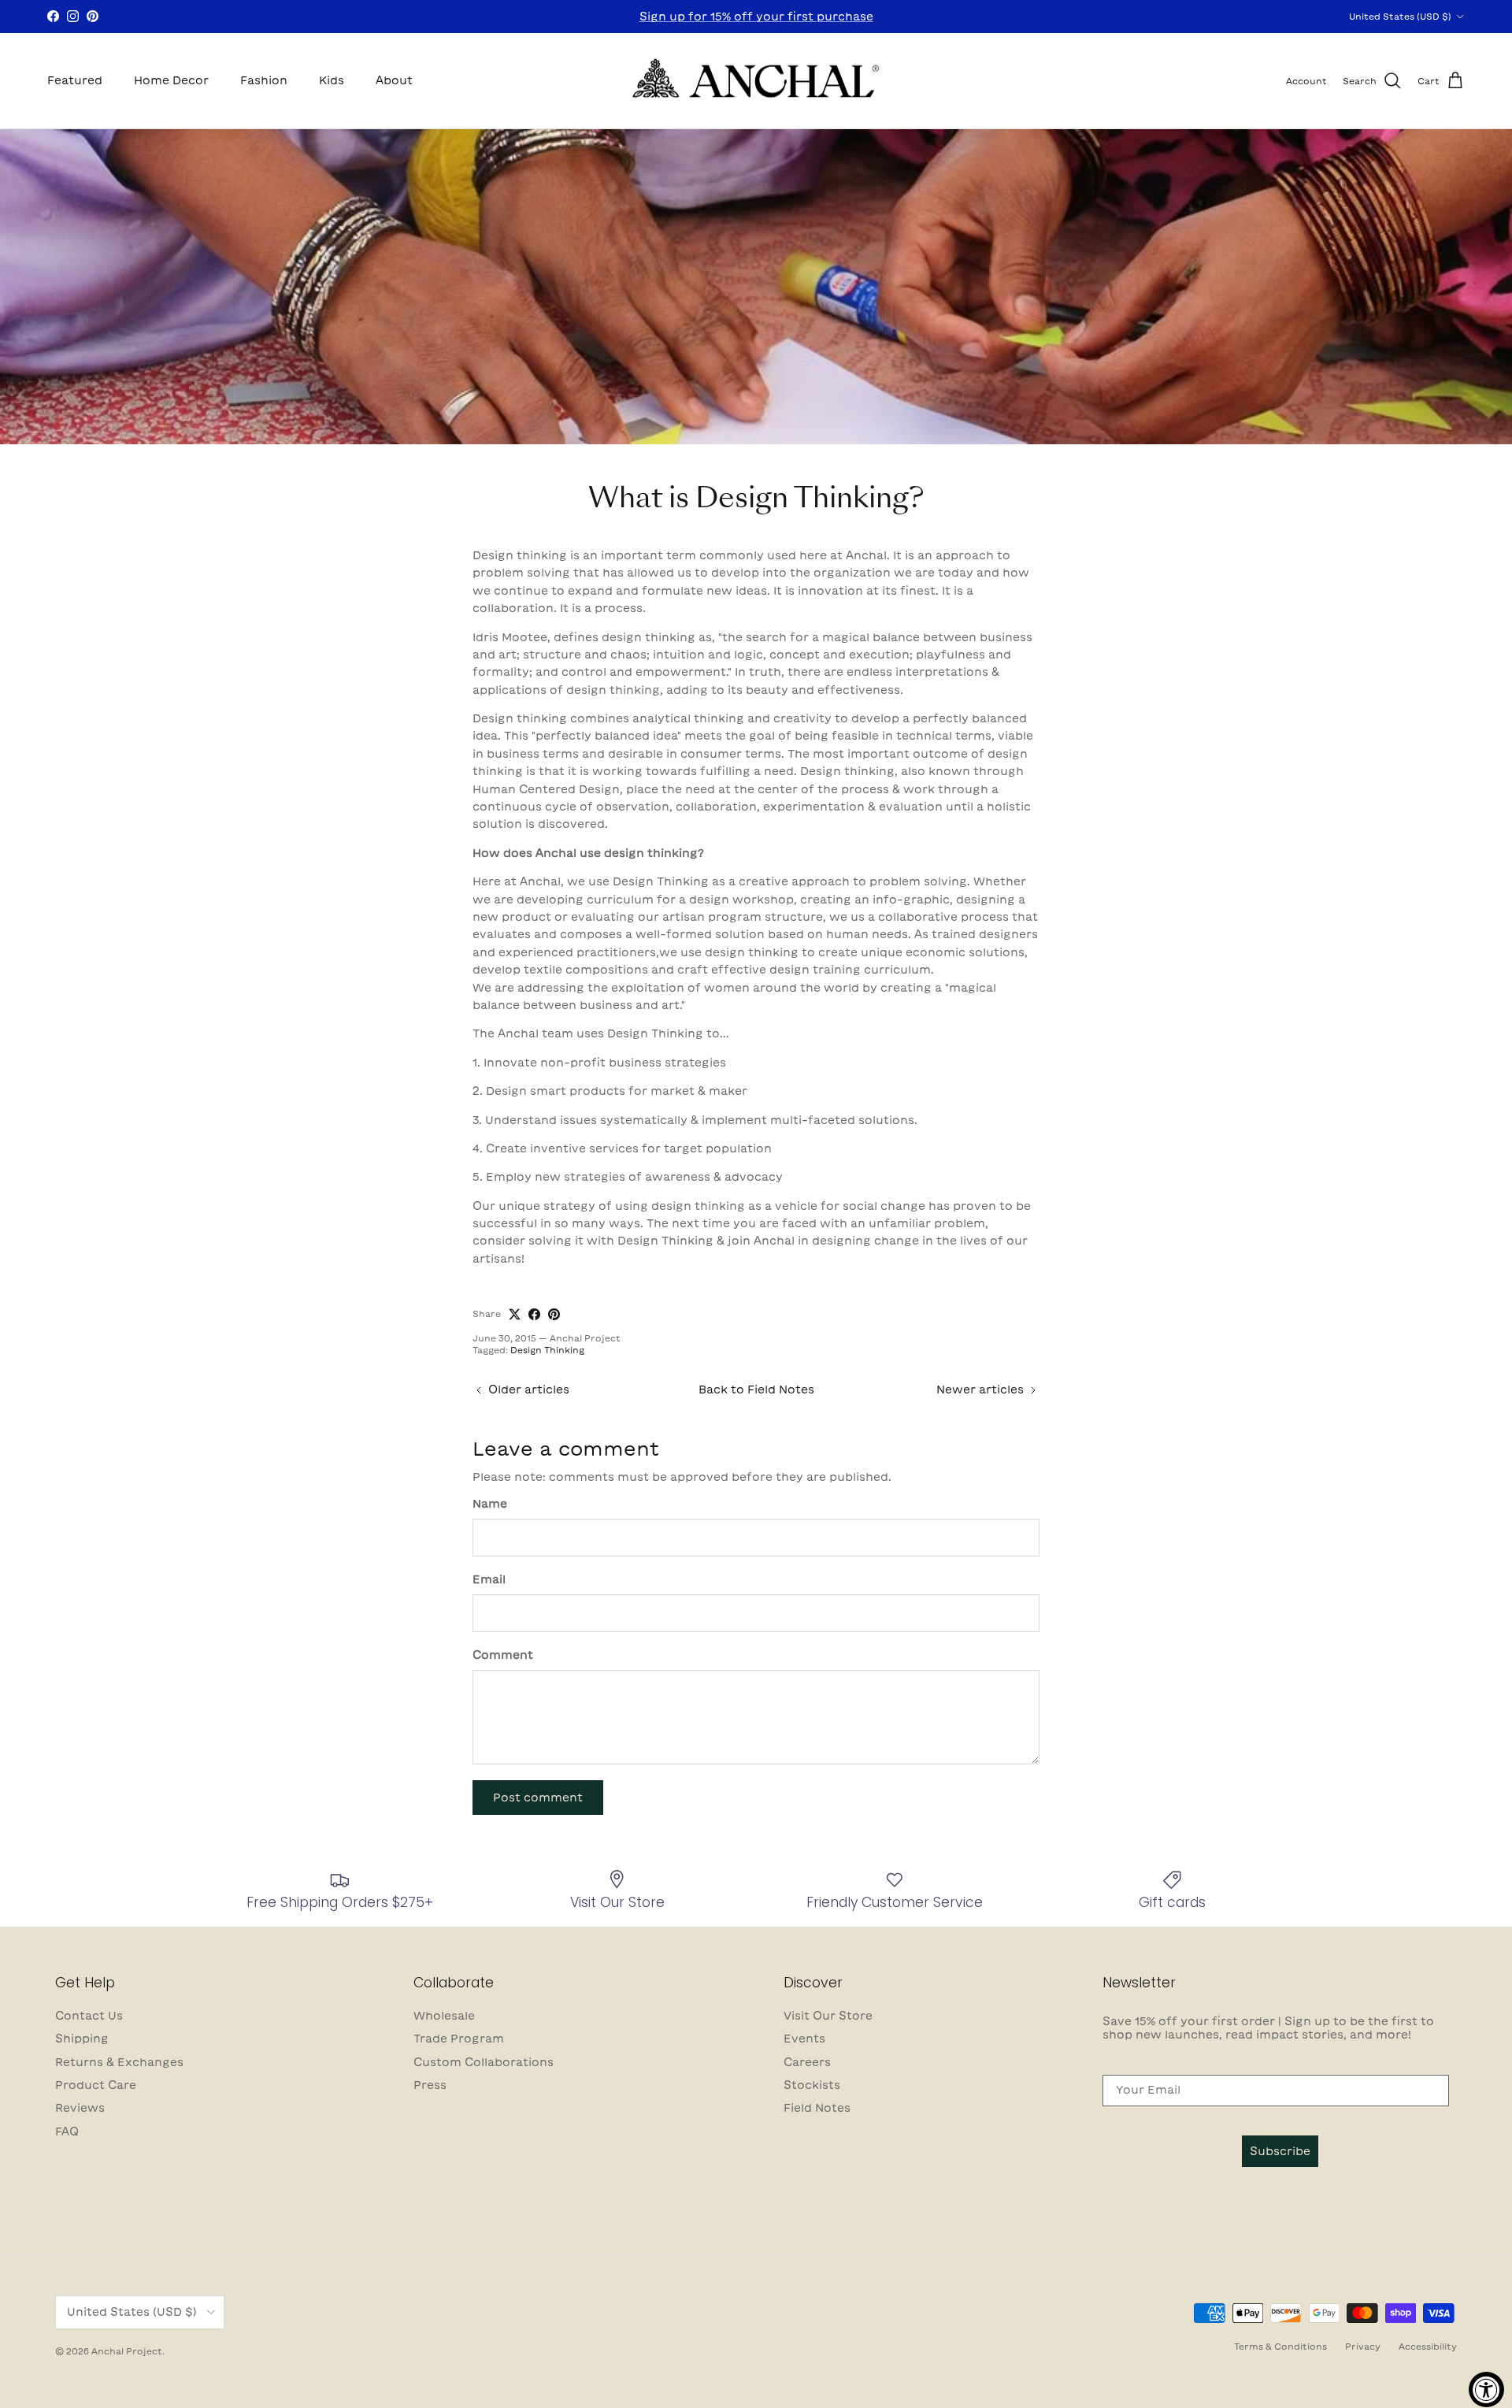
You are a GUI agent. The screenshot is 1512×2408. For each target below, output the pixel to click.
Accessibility (1428, 2346)
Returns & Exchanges (119, 2062)
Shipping (82, 2039)
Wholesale (444, 2016)
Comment (503, 1655)
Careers (807, 2062)
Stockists (812, 2085)
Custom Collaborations (484, 2062)
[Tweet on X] (515, 1314)
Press (430, 2085)
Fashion (264, 80)
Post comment (538, 1798)
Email (489, 1579)
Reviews (80, 2108)
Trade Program (459, 2039)
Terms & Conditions (1280, 2346)
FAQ (67, 2132)
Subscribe (1280, 2151)
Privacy (1363, 2346)
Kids (332, 80)
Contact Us (89, 2016)
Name (490, 1504)
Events (804, 2039)
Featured (75, 80)
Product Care (96, 2085)
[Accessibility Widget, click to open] (1486, 2389)
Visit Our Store (828, 2016)
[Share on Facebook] (534, 1314)
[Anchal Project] (756, 81)
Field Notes (817, 2108)
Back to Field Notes (756, 1390)
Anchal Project (127, 2351)
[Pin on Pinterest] (554, 1314)
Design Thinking (547, 1350)
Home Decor (171, 80)
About (394, 80)
